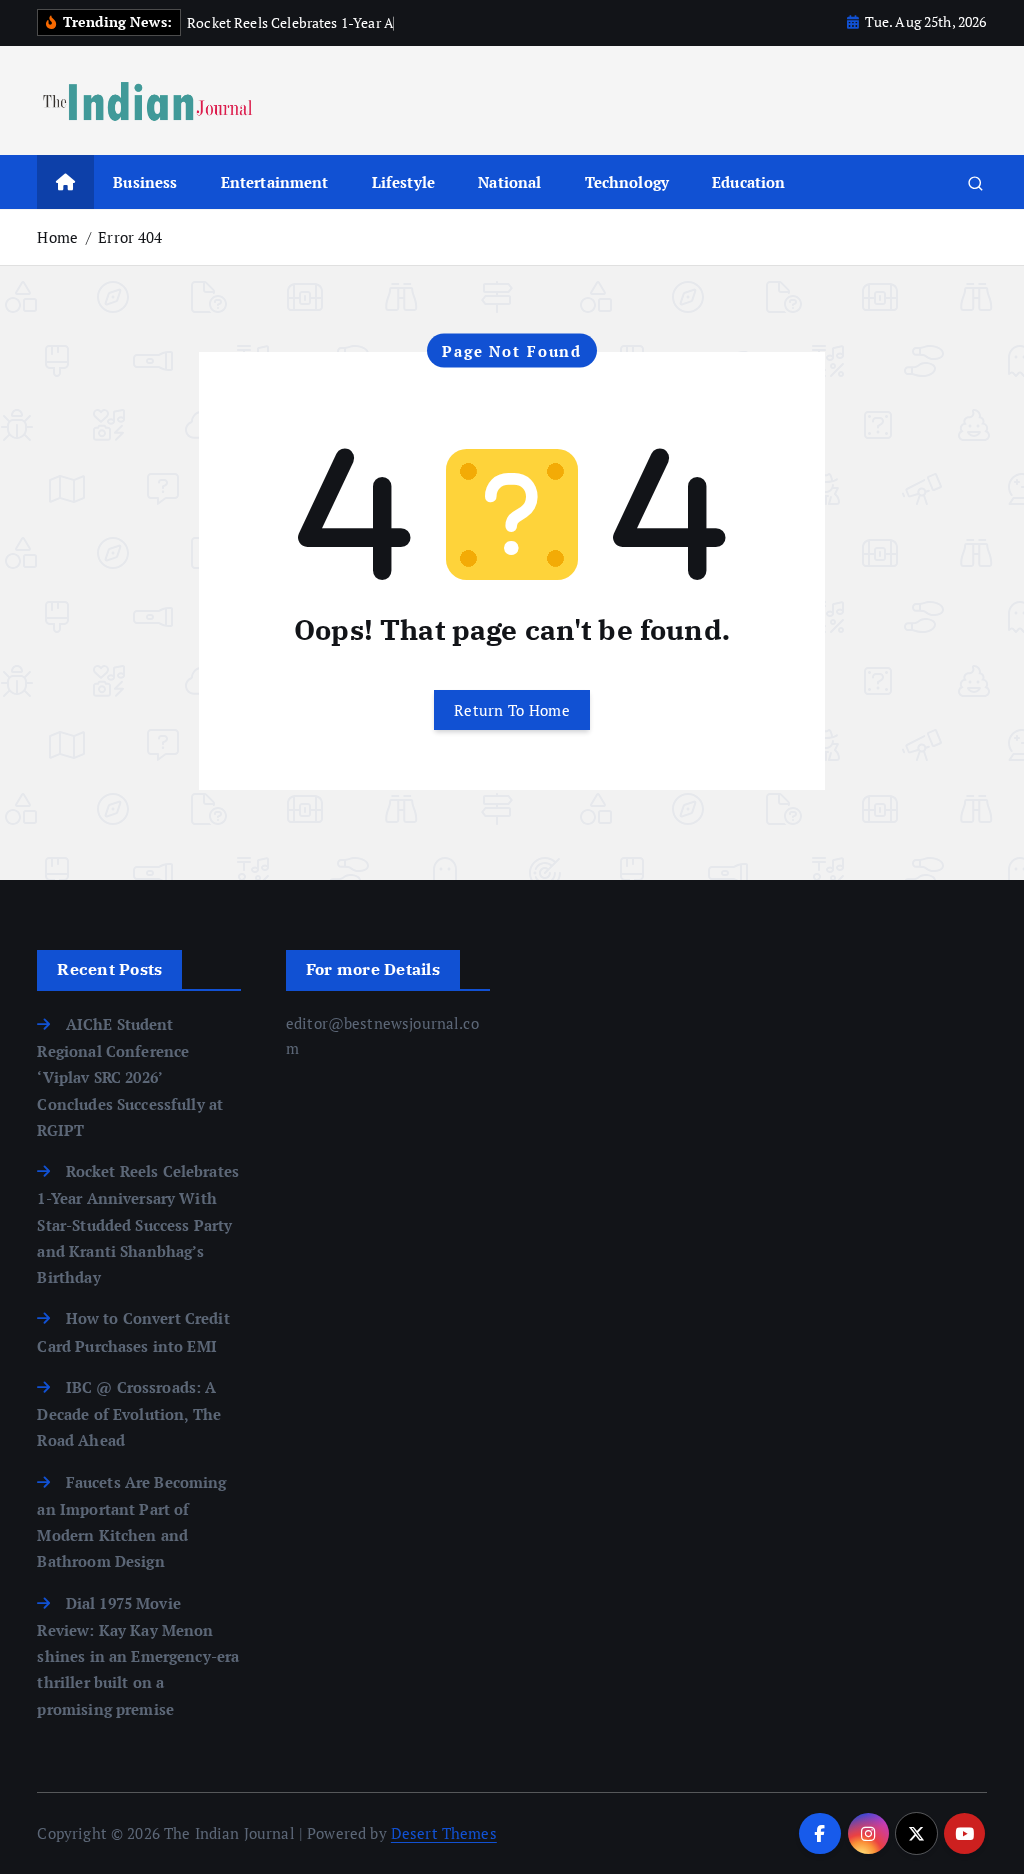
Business (145, 182)
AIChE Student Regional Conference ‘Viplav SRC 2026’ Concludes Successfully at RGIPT (130, 1077)
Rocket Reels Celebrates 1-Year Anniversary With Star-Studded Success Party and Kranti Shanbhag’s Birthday (138, 1224)
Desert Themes (444, 1833)
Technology (627, 182)
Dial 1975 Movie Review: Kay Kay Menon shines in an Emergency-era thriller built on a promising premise (138, 1656)
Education (748, 182)
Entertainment (275, 182)
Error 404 (130, 237)
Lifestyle (403, 182)
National (509, 182)
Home (57, 237)
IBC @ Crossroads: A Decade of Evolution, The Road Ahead (129, 1414)
